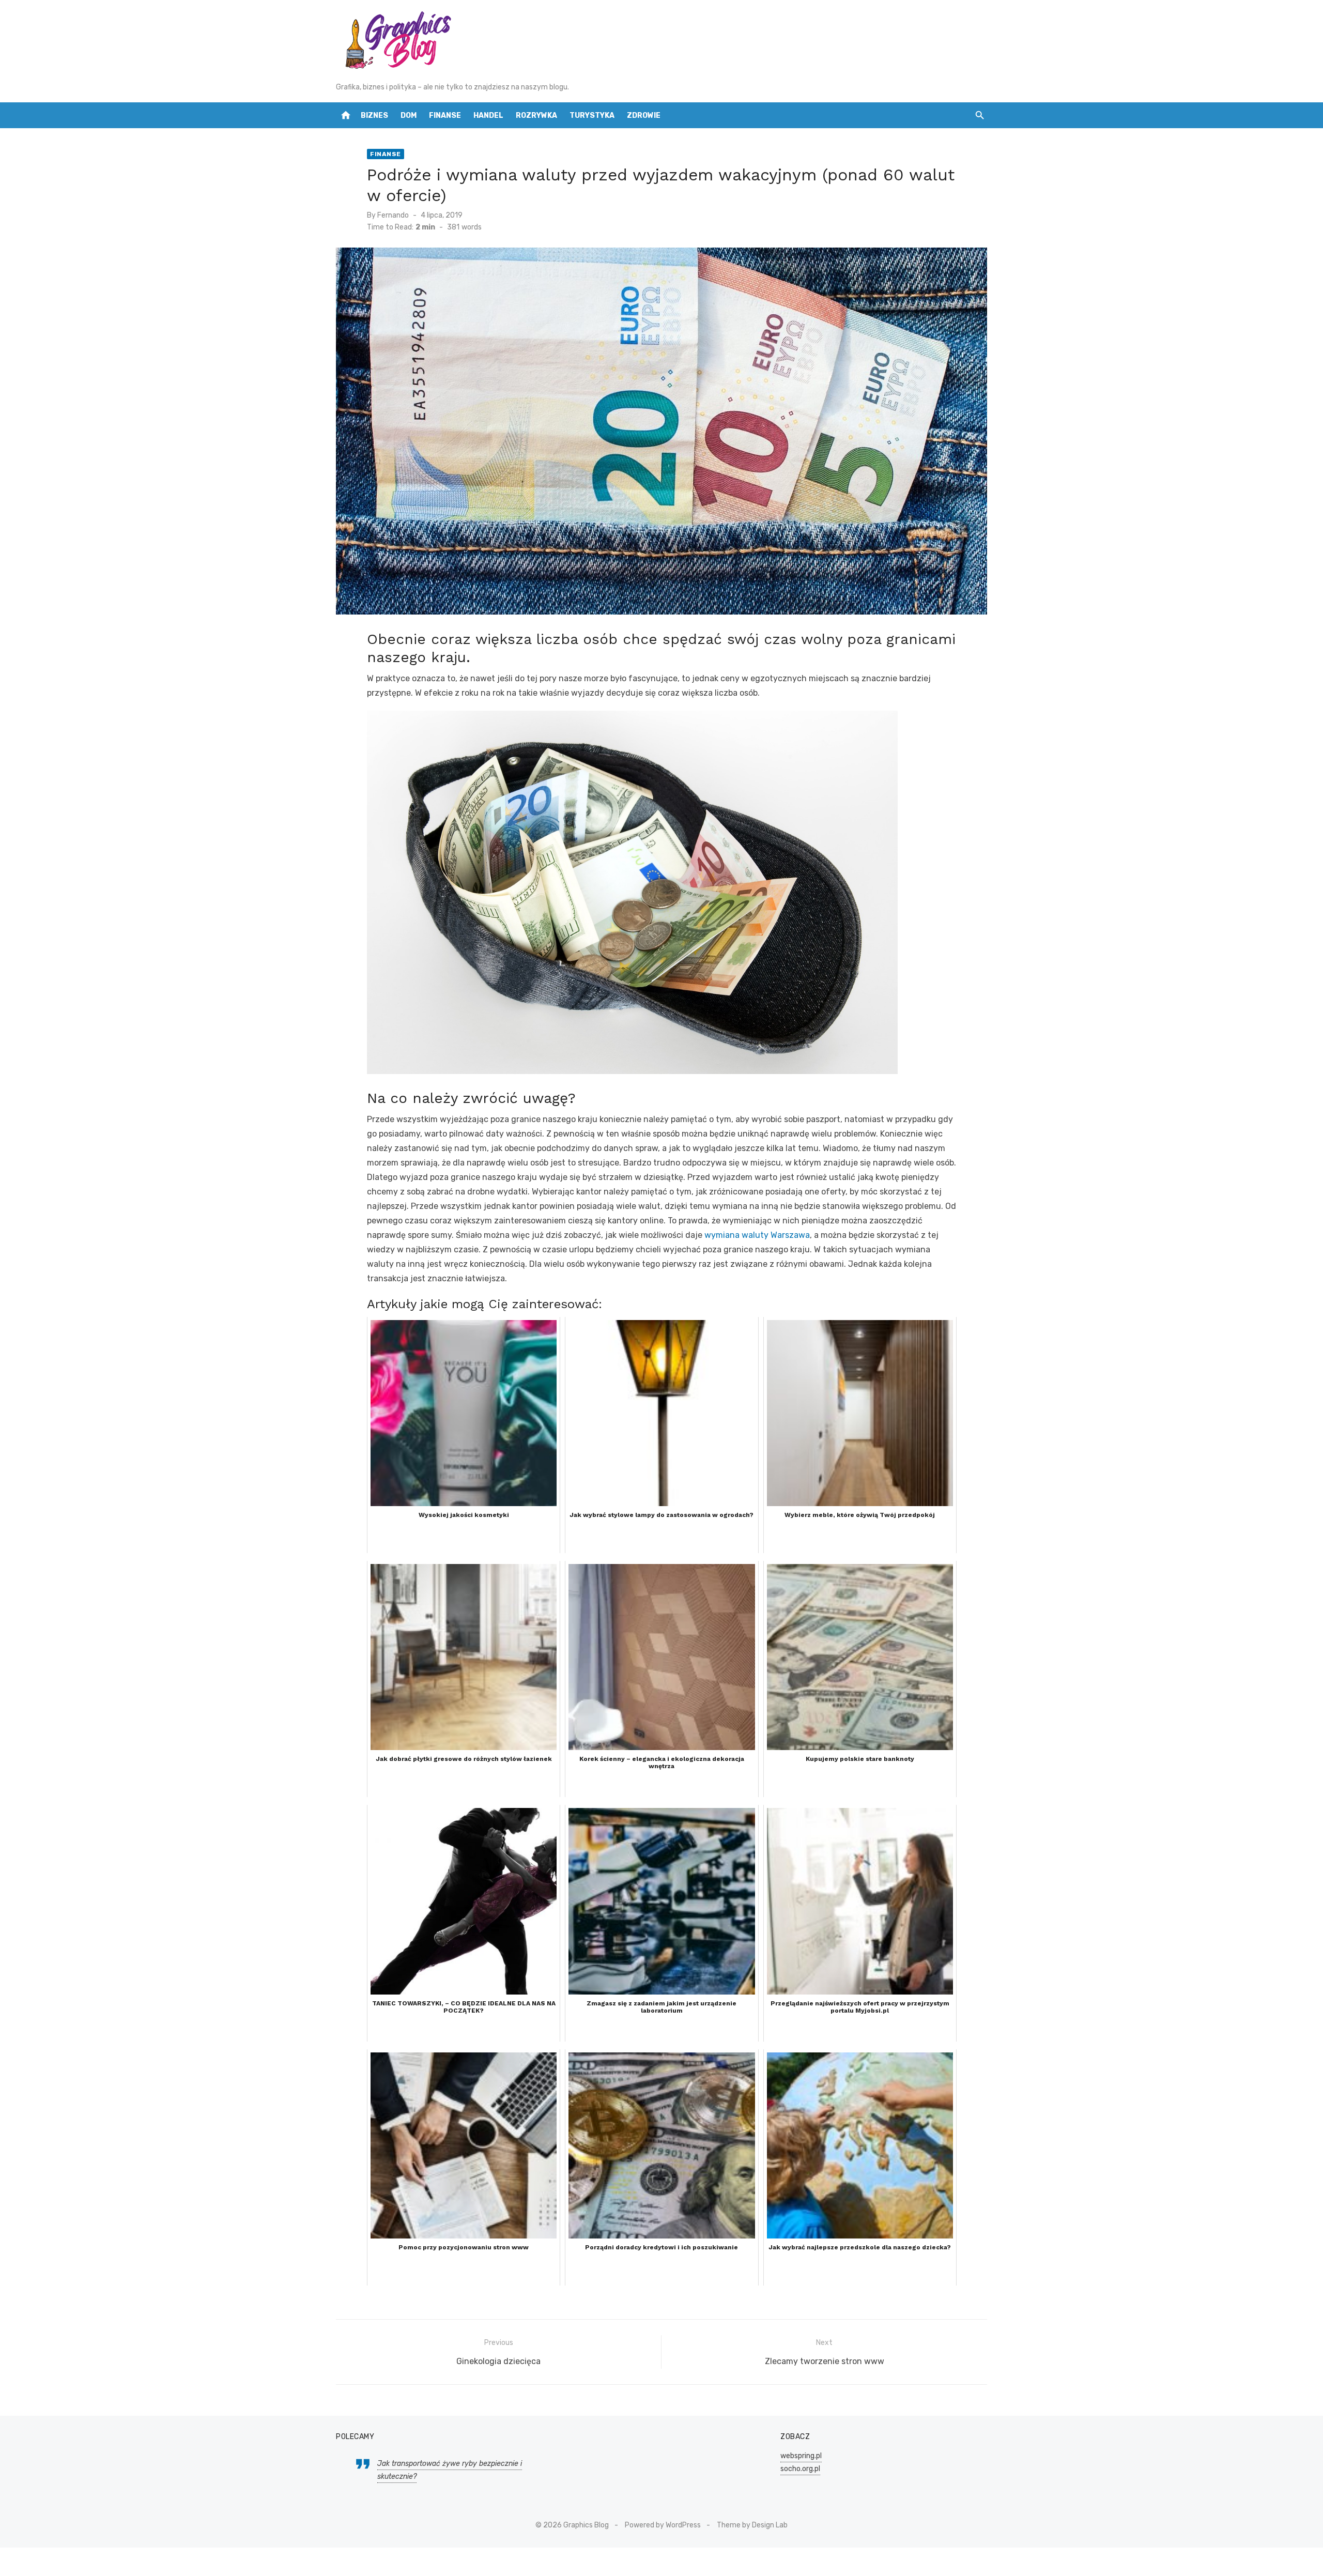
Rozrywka (536, 116)
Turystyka (592, 116)
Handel (488, 116)
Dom (409, 116)
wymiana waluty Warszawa (757, 1235)
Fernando (393, 215)
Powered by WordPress (663, 2525)
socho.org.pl (800, 2469)
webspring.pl (801, 2456)
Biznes (374, 116)
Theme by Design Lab (752, 2525)
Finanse (445, 116)
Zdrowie (644, 116)
